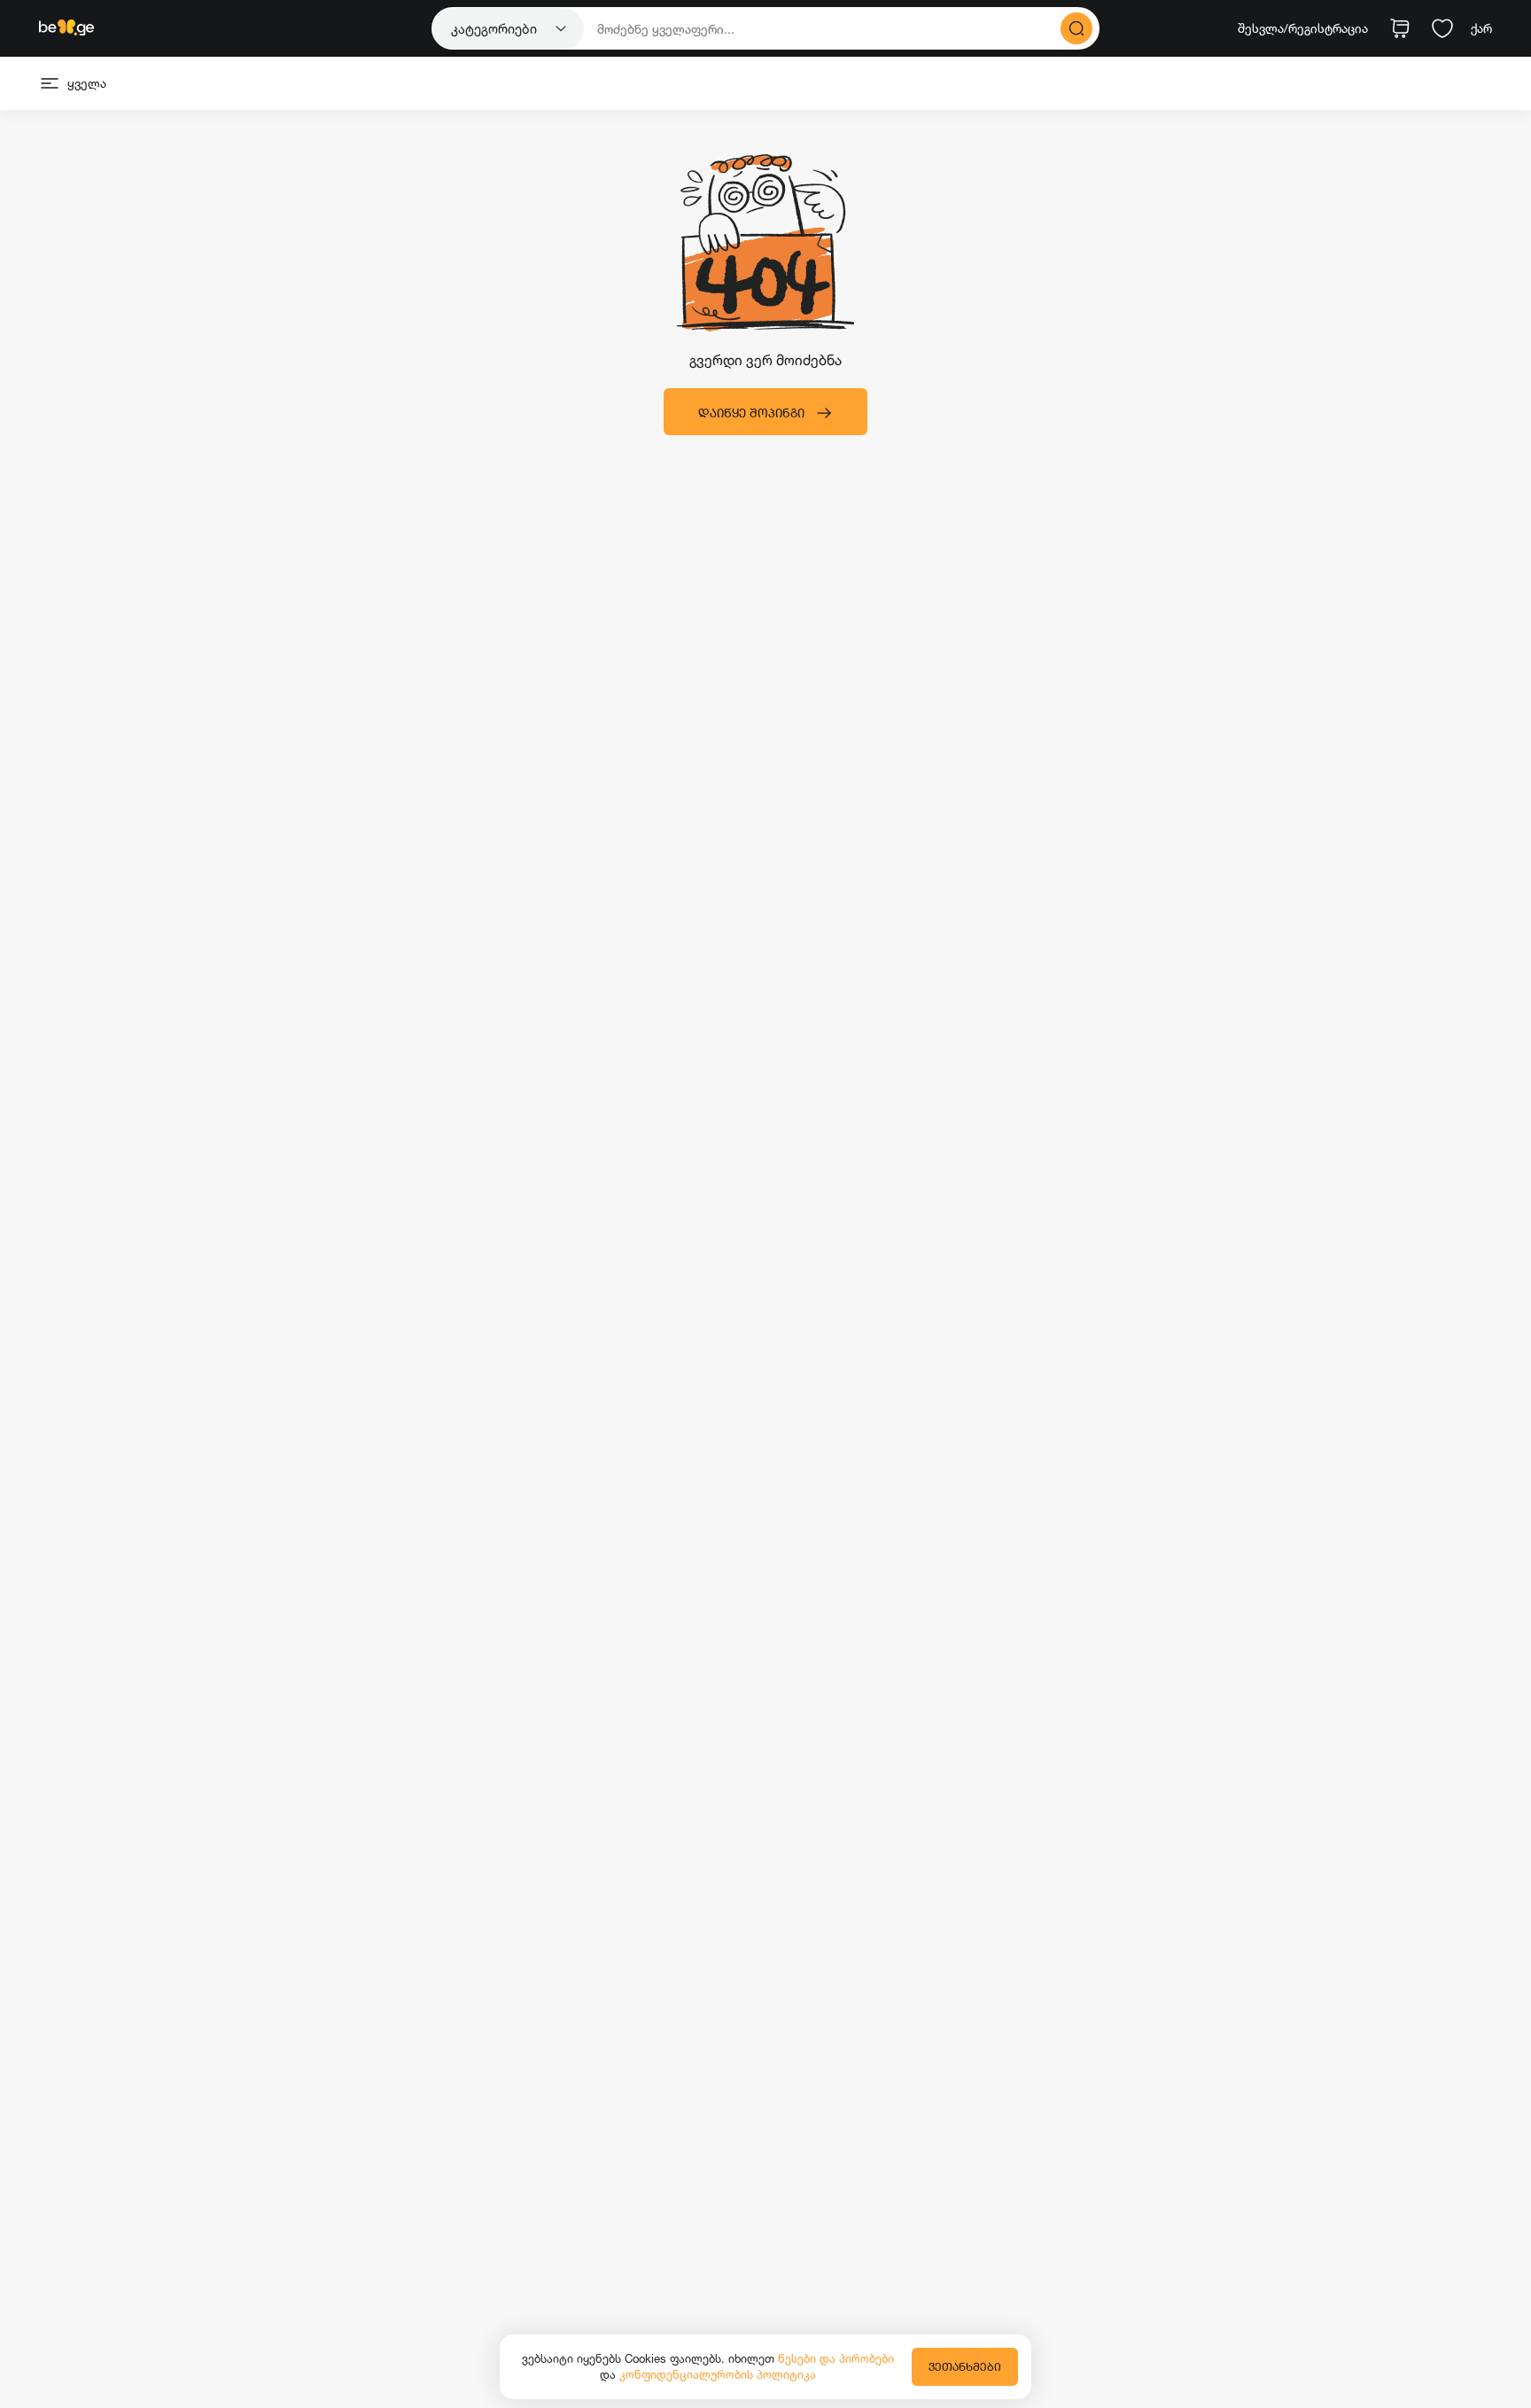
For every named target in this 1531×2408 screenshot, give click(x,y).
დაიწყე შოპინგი (751, 413)
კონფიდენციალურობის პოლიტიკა (718, 2374)
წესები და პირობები (836, 2358)
